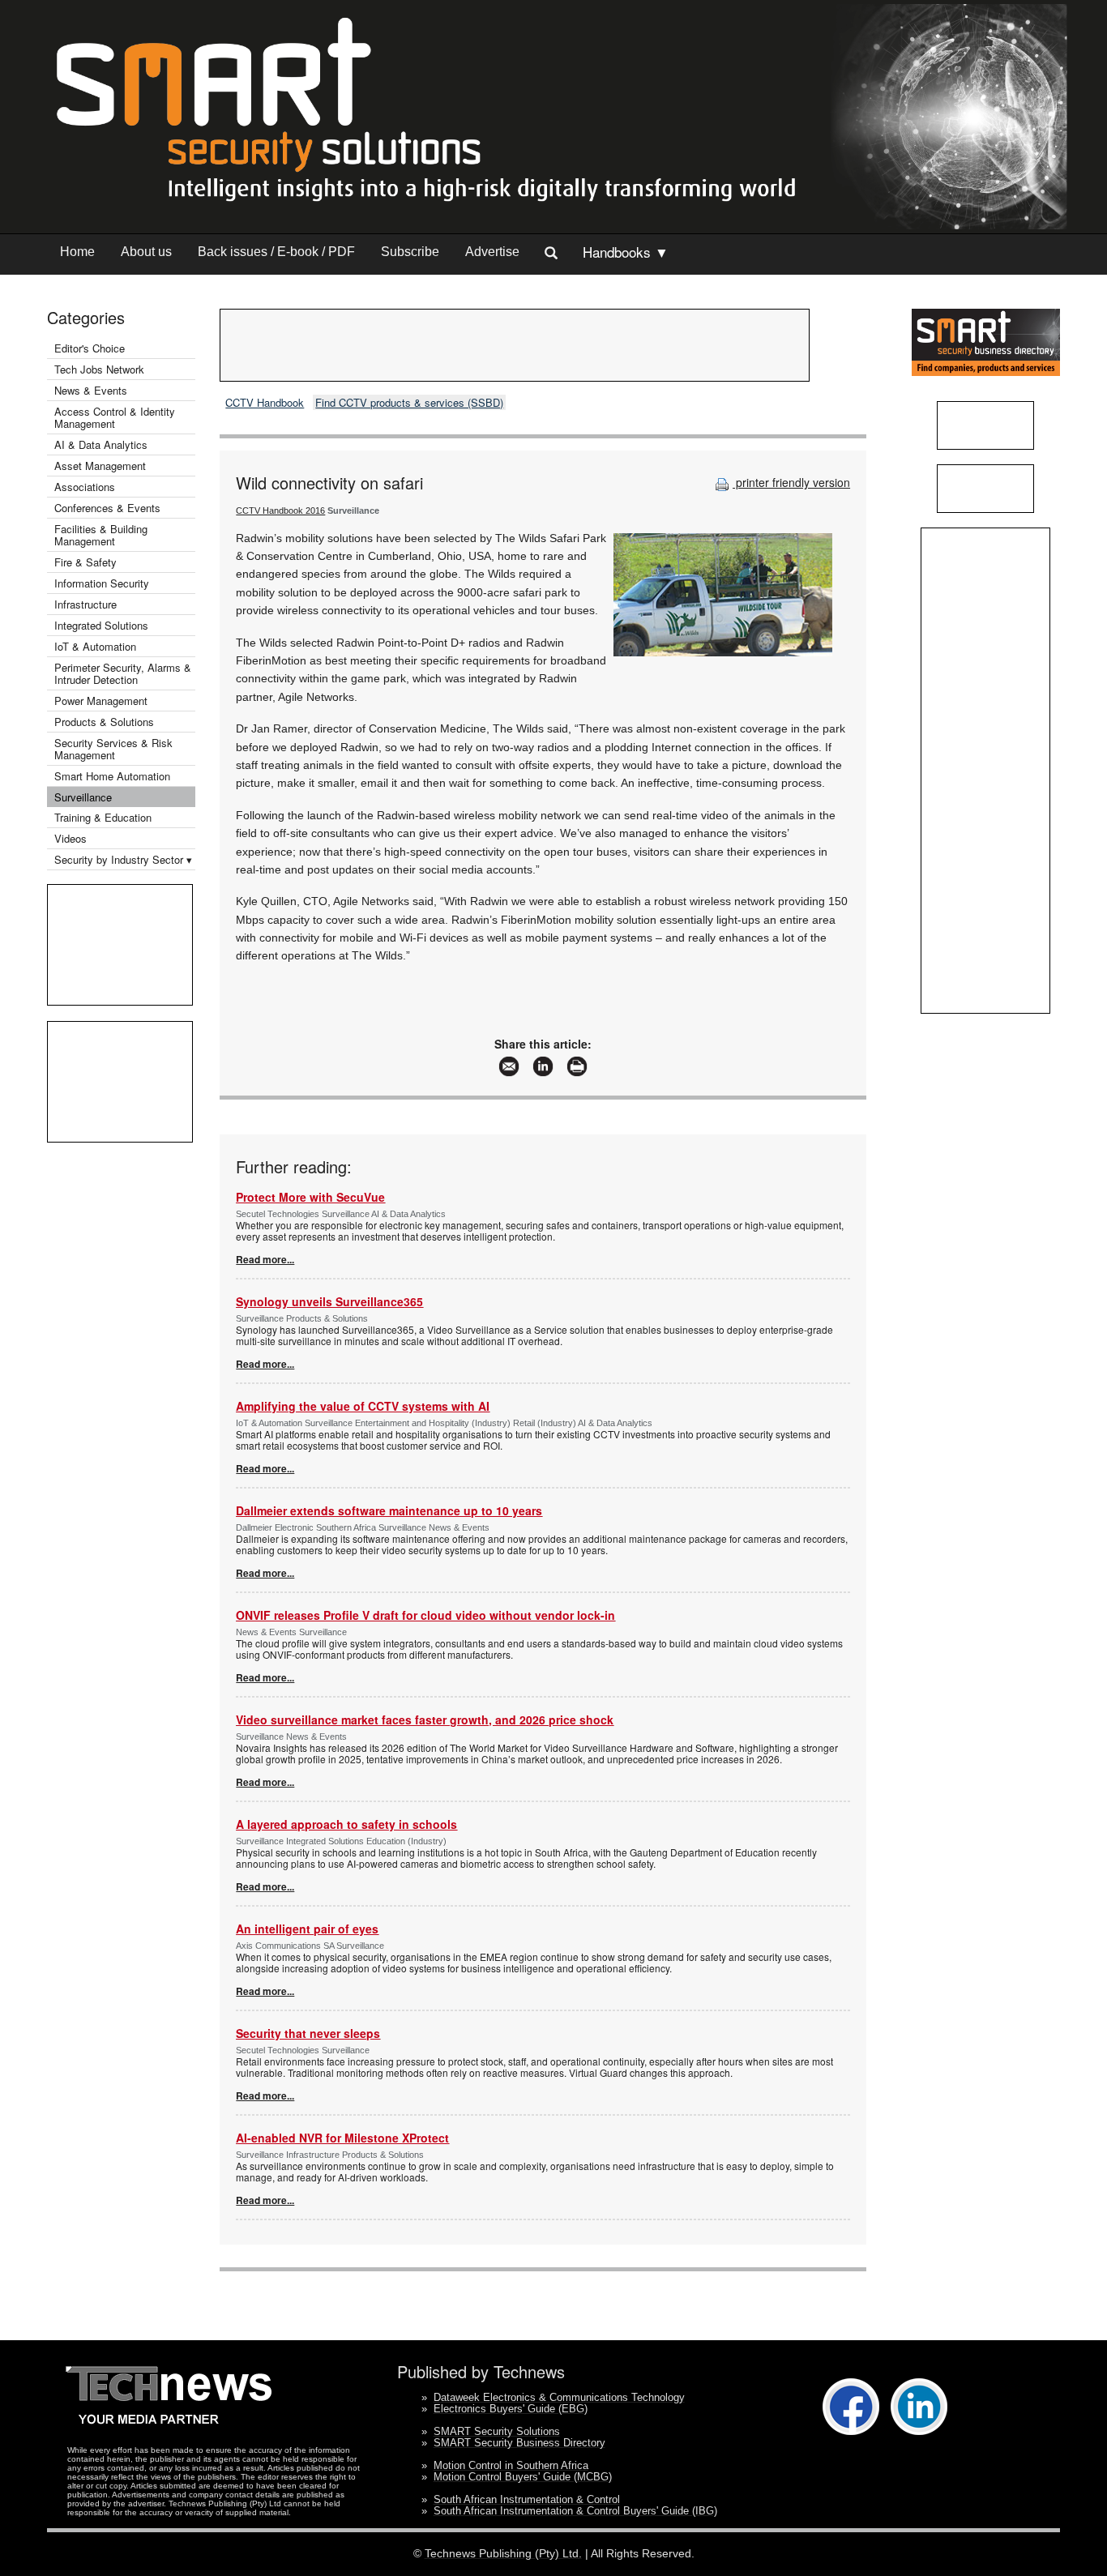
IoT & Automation (95, 646)
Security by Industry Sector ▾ (123, 859)
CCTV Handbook (265, 402)
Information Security (102, 583)
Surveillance (83, 797)
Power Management (101, 701)
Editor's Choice (90, 348)
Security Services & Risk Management (113, 749)
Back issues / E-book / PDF (276, 252)
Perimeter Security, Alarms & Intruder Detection (123, 673)
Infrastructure (85, 604)
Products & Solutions (104, 722)
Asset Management (100, 466)
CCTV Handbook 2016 (280, 511)
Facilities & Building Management (101, 535)
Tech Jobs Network (99, 369)
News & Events (91, 390)
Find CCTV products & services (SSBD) (409, 402)
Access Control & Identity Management (115, 417)
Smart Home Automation (114, 776)
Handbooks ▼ (626, 252)
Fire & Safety (85, 562)
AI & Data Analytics (101, 444)
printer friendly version (791, 482)
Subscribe (410, 252)
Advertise (492, 252)
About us (146, 252)
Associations (85, 487)
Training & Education (103, 817)
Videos (71, 838)
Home (77, 252)
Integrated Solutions (101, 625)
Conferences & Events (107, 508)
